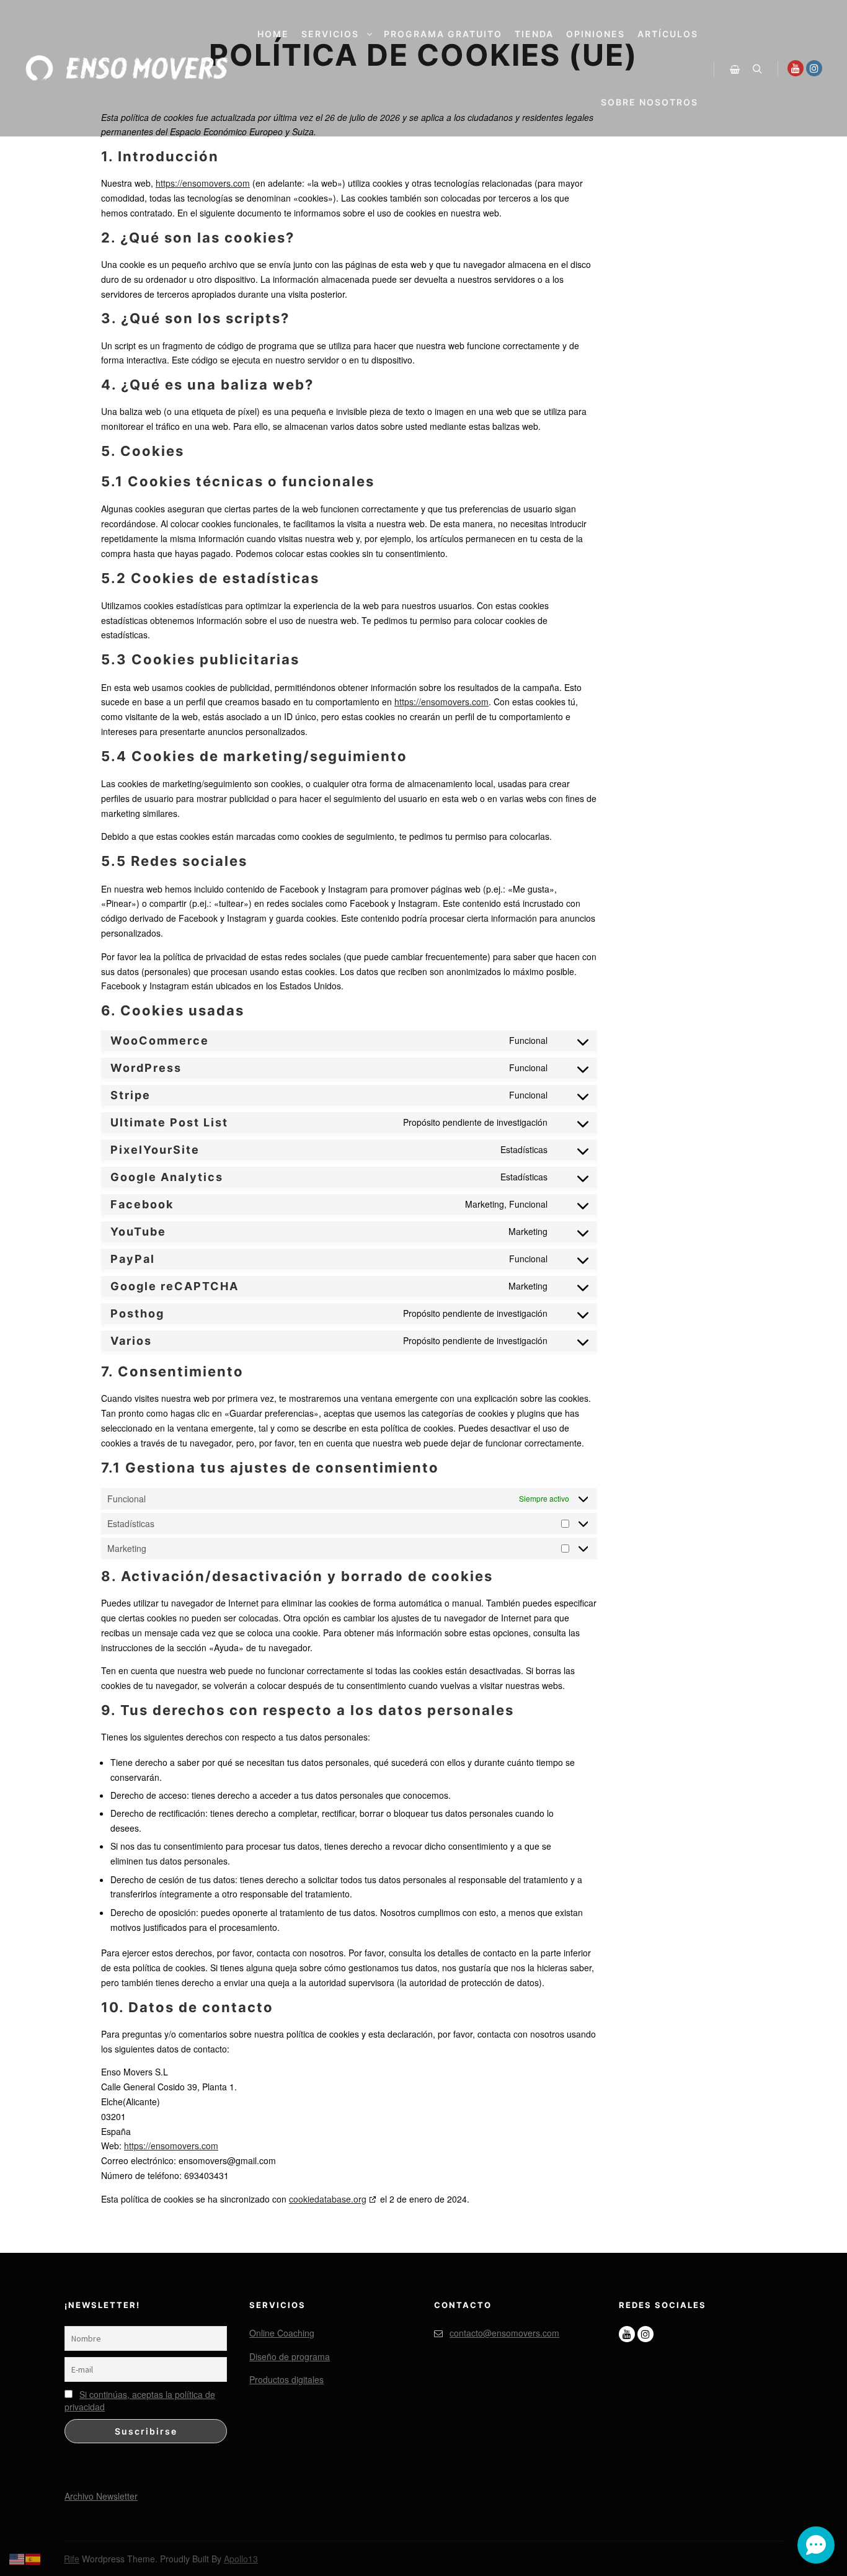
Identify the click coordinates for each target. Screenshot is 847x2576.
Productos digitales (286, 2379)
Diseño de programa (290, 2356)
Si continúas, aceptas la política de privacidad (140, 2400)
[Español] (33, 2557)
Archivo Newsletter (101, 2495)
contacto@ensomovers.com (504, 2333)
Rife (72, 2559)
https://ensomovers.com (203, 183)
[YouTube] (796, 68)
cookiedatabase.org (328, 2199)
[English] (17, 2557)
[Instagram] (814, 68)
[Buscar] (757, 69)
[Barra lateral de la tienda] (735, 69)
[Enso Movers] (127, 68)
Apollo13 (241, 2559)
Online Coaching (282, 2333)
